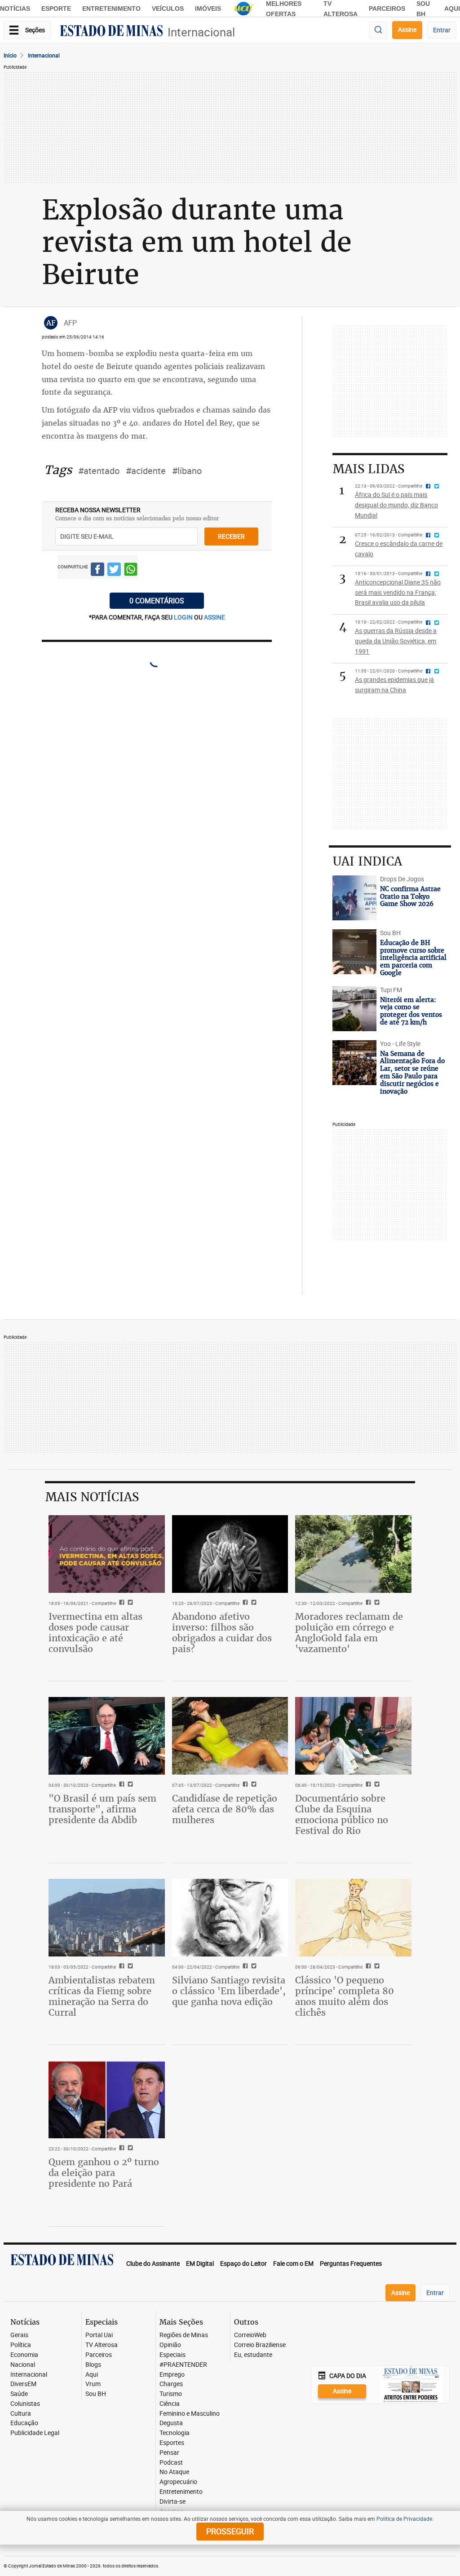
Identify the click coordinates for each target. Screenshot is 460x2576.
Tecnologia (175, 2433)
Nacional (23, 2365)
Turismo (171, 2394)
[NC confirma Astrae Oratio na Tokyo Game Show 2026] (354, 898)
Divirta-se (172, 2502)
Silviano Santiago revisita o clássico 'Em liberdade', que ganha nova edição (229, 1991)
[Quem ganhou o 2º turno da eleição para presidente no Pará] (107, 2099)
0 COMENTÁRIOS (157, 601)
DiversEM (23, 2384)
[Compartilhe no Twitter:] (129, 1785)
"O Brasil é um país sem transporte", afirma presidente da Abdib (102, 1809)
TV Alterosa (102, 2345)
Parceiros (387, 9)
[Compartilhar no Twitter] (114, 571)
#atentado (99, 471)
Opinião (170, 2345)
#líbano (187, 471)
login (184, 617)
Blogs (93, 2365)
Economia (24, 2355)
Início (10, 55)
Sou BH (96, 2394)
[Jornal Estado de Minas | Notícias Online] (111, 32)
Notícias (15, 9)
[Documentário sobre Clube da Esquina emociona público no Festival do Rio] (353, 1736)
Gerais (19, 2335)
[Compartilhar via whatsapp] (131, 571)
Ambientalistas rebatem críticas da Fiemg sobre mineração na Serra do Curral (102, 1996)
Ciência (170, 2404)
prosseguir (230, 2531)
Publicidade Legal (35, 2433)
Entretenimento (111, 9)
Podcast (171, 2463)
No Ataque (174, 2472)
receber (231, 536)
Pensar (169, 2453)
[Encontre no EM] (378, 30)
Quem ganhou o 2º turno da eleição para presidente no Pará (104, 2173)
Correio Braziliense (260, 2345)
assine (215, 617)
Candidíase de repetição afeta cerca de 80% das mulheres (225, 1809)
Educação (24, 2423)
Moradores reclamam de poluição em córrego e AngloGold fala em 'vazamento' (349, 1633)
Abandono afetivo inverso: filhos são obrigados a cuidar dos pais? (222, 1633)
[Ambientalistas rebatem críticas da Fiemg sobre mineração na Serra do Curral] (107, 1917)
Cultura (21, 2414)
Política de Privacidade (404, 2519)
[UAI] (243, 9)
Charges (171, 2384)
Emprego (172, 2375)
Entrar (442, 30)
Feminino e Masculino (190, 2414)
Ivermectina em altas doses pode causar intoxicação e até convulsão (95, 1633)
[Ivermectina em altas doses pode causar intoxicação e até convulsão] (107, 1554)
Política (21, 2345)
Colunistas (25, 2404)
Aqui (92, 2375)
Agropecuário (178, 2482)
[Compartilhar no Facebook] (97, 571)
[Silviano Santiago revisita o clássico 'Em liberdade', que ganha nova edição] (230, 1917)
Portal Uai (99, 2335)
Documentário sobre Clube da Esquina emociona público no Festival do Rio (342, 1814)
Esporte (56, 9)
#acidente (146, 471)
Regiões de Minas (184, 2335)
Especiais (172, 2355)
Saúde (19, 2394)
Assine (407, 29)
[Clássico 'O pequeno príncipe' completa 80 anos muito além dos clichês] (353, 1917)
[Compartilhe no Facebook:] (121, 1785)
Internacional (201, 32)
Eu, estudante (253, 2355)
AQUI (452, 9)
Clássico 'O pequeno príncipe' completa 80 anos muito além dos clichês (345, 1996)
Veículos (168, 9)
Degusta (171, 2423)
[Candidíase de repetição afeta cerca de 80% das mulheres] (230, 1736)
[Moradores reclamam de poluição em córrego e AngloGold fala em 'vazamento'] (353, 1554)
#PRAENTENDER (183, 2365)
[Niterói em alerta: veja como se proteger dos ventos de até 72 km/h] (354, 1009)
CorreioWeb (250, 2335)
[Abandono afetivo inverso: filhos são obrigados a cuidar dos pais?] (230, 1554)
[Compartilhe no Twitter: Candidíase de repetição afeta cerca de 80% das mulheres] (253, 1785)
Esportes (172, 2443)
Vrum (93, 2384)
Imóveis (208, 9)
